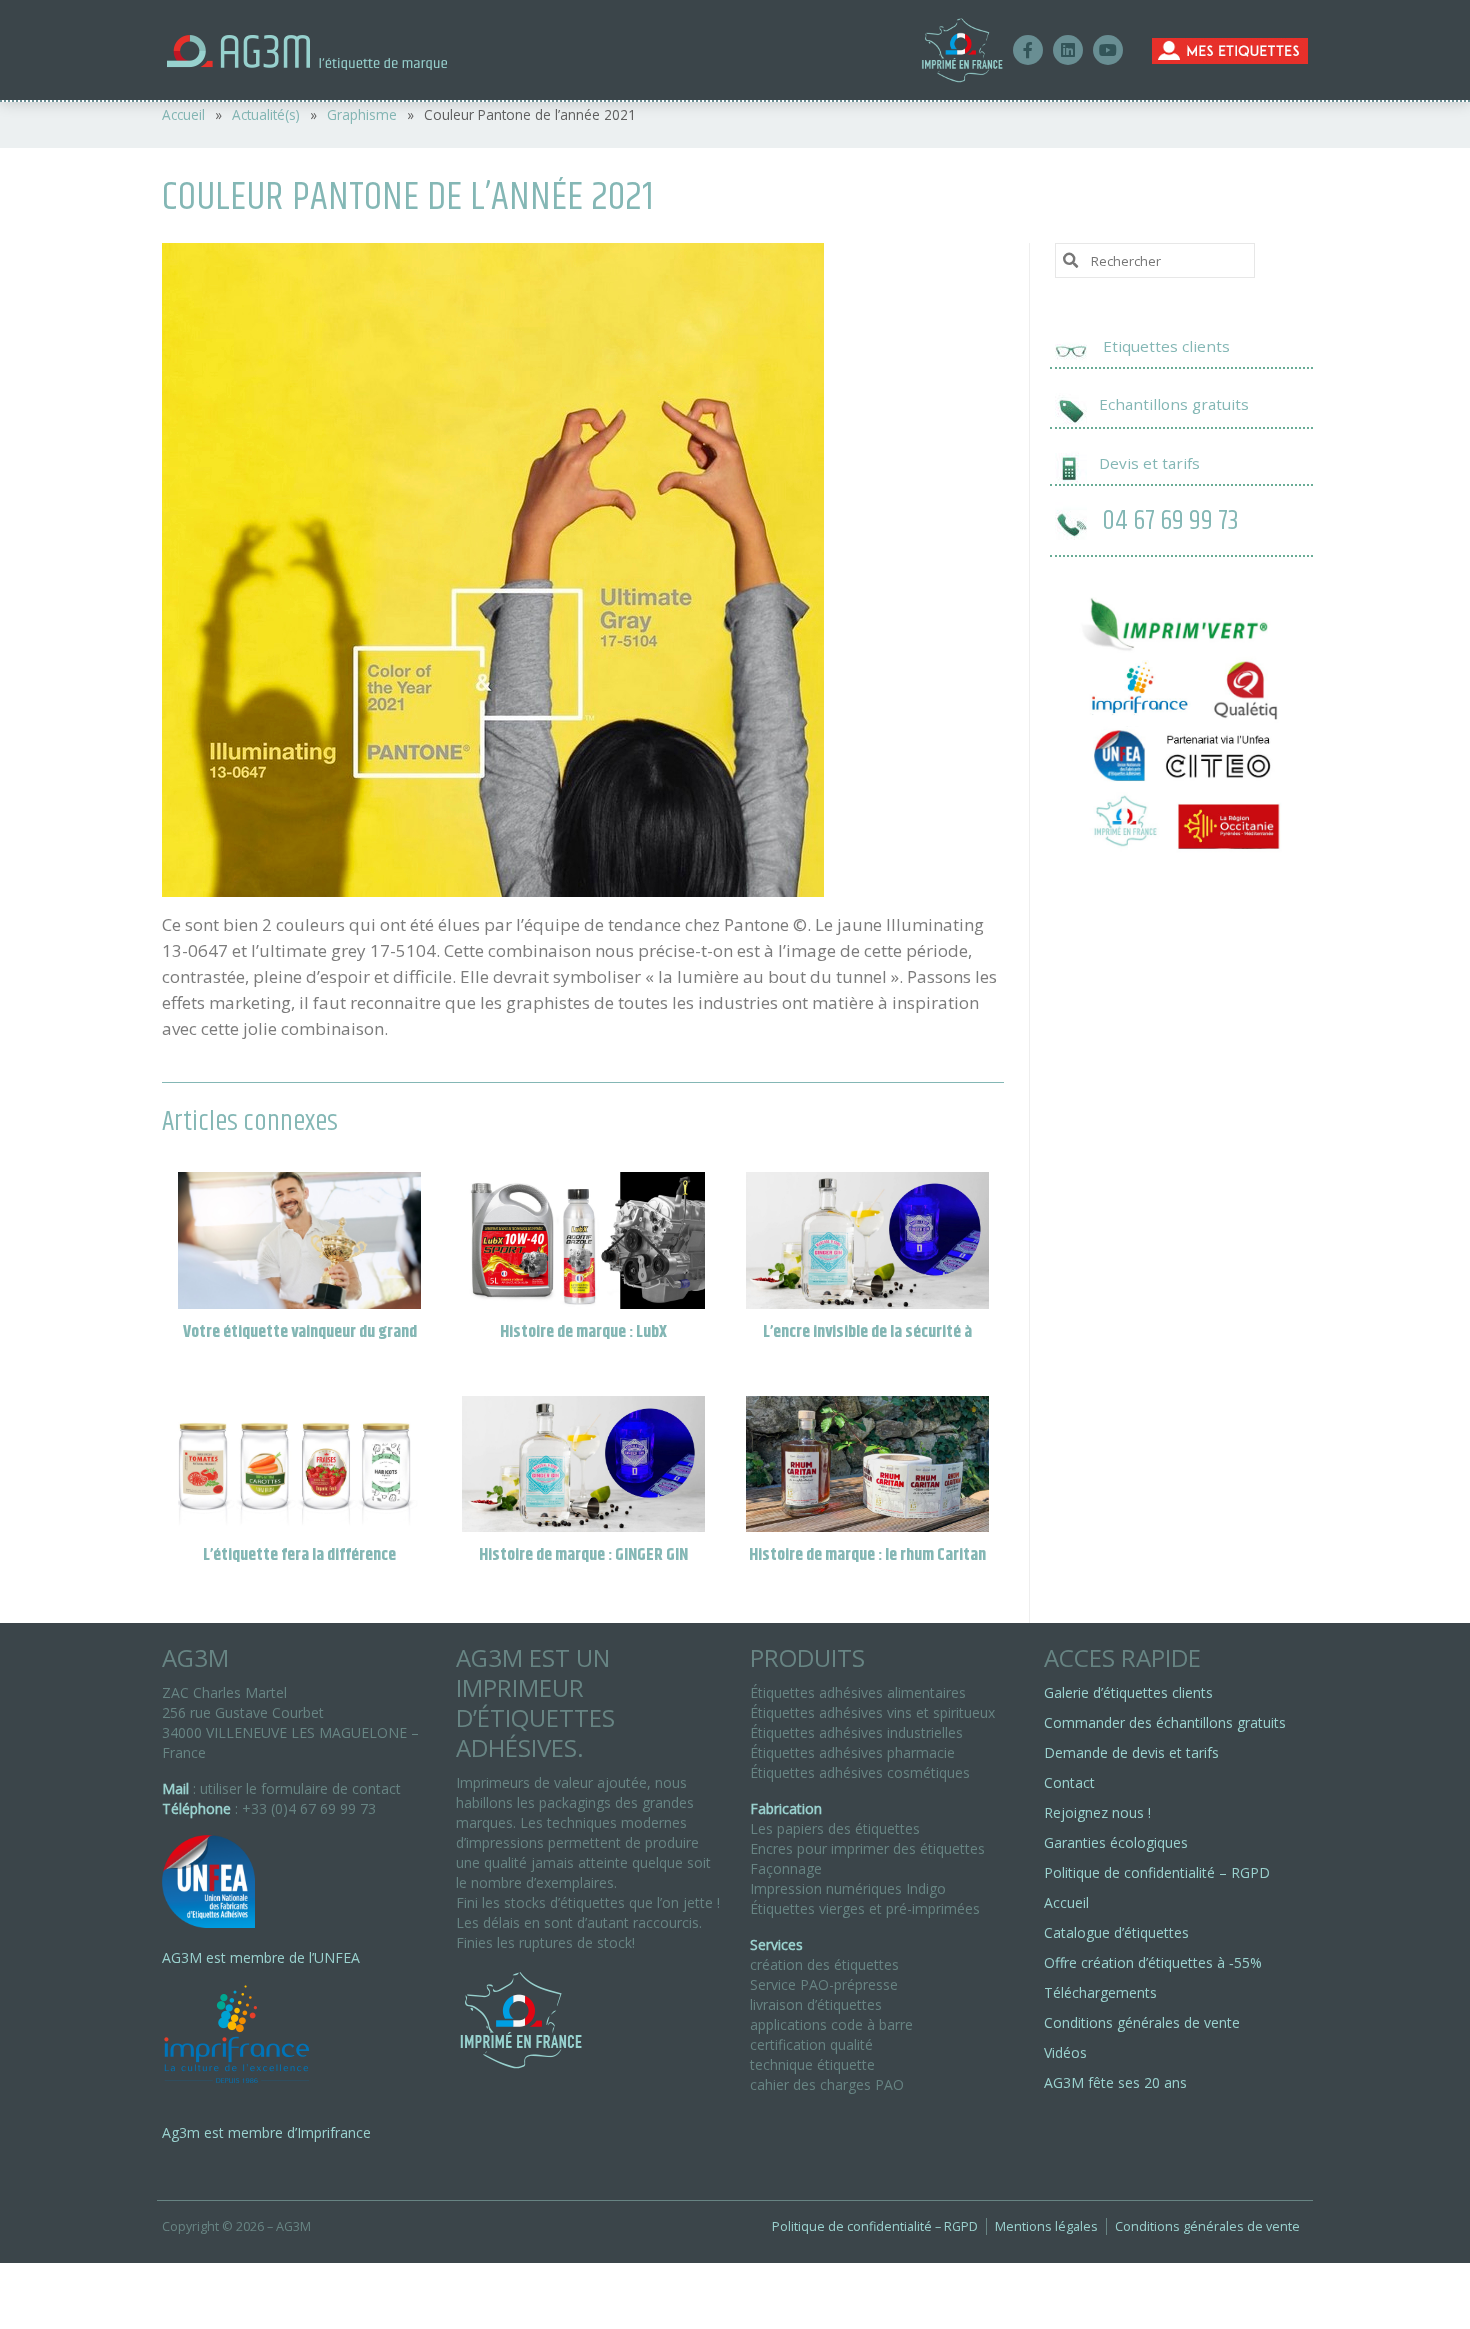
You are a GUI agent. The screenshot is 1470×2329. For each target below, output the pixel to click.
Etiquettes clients (1166, 346)
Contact (1069, 1782)
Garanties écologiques (1116, 1842)
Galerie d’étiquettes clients (1128, 1692)
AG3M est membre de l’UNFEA (261, 1957)
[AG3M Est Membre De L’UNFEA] (208, 1891)
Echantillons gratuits (1174, 404)
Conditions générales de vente (1142, 2022)
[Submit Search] (1070, 259)
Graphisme (362, 114)
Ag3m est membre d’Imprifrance (266, 2132)
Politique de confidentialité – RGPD (1157, 1872)
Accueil (183, 114)
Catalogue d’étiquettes (1116, 1932)
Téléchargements (1100, 1992)
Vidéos (1065, 2052)
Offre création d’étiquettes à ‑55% (1153, 1962)
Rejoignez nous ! (1097, 1812)
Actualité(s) (266, 114)
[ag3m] (343, 50)
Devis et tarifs (1149, 463)
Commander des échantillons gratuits (1165, 1722)
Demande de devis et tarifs (1131, 1752)
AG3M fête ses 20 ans (1115, 2082)
